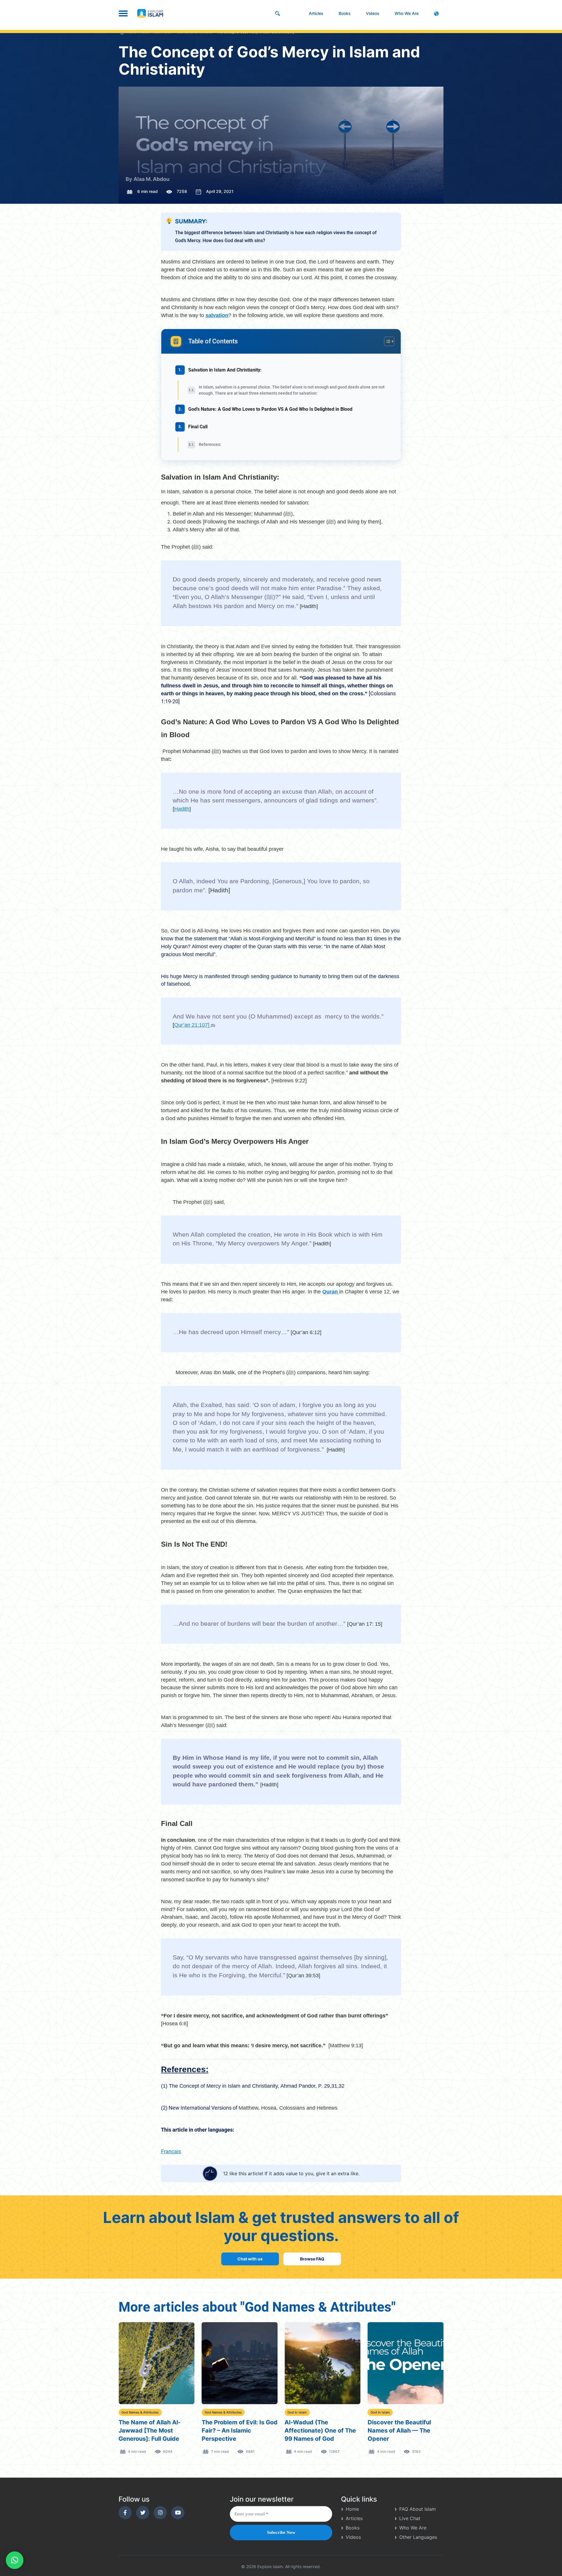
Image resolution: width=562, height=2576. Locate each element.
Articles (316, 13)
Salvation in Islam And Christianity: (225, 370)
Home (352, 2509)
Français (171, 2151)
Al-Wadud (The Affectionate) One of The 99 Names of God (320, 2430)
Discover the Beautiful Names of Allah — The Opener (399, 2430)
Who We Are (407, 13)
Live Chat (410, 2518)
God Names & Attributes (140, 2412)
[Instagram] (160, 2513)
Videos (373, 13)
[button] (15, 2560)
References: (210, 444)
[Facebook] (125, 2513)
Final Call (198, 427)
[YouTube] (178, 2513)
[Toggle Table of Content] (386, 341)
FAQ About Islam (418, 2509)
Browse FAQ (312, 2259)
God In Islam (297, 2412)
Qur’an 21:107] (192, 1025)
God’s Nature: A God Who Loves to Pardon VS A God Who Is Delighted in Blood (270, 409)
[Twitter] (143, 2513)
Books (345, 13)
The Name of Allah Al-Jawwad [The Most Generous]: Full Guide (150, 2430)
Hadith (182, 809)
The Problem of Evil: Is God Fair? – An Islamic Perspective (240, 2430)
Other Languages (418, 2537)
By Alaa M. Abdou (148, 179)
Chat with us (250, 2259)
